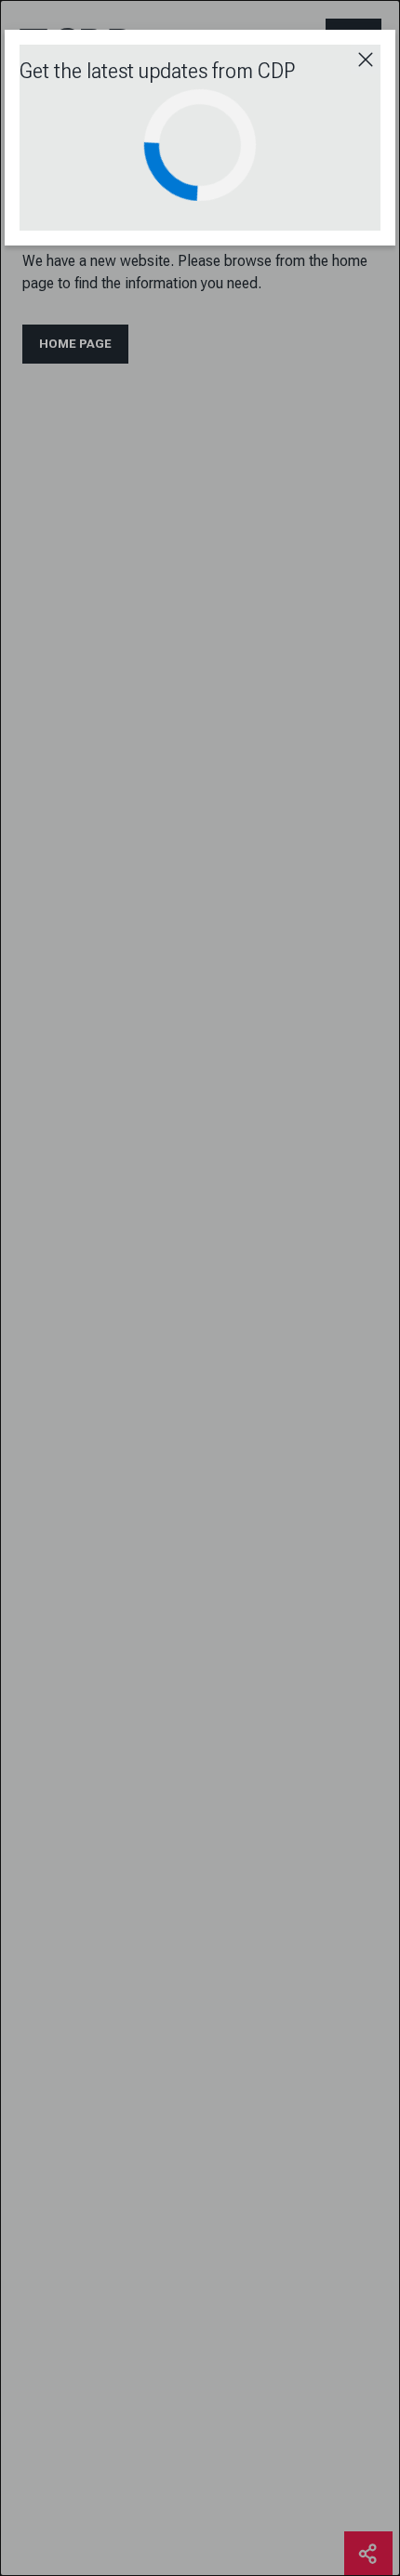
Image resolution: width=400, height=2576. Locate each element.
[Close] (366, 60)
